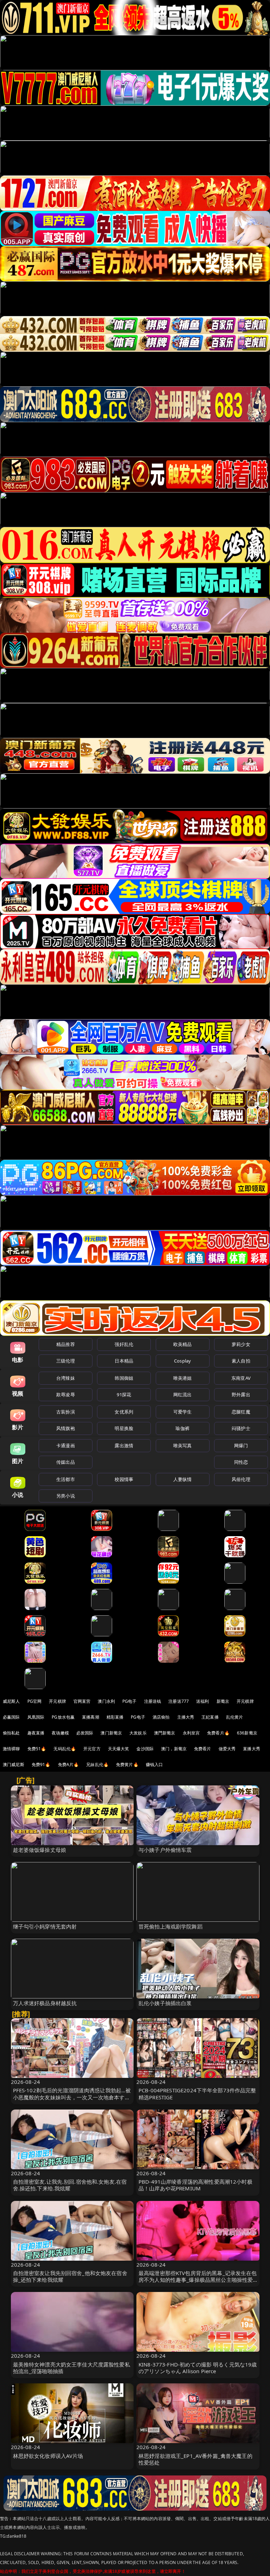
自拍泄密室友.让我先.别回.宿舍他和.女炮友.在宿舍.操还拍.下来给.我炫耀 (70, 2185)
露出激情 (124, 1445)
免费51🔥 (37, 1749)
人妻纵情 (183, 1479)
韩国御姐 (124, 1378)
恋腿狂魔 (241, 1412)
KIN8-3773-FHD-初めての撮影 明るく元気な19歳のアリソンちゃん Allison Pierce (198, 2368)
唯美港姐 (183, 1378)
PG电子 (130, 1701)
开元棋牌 (57, 1701)
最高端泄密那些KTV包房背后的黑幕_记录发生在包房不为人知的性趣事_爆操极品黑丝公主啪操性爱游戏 (198, 2280)
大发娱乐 (138, 1733)
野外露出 (241, 1395)
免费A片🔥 (69, 1764)
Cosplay (182, 1361)
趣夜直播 (36, 1733)
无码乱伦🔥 (65, 1749)
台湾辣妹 (66, 1378)
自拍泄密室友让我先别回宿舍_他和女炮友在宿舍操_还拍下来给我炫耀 (70, 2276)
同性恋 (241, 1462)
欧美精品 (183, 1344)
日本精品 (124, 1361)
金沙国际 (145, 1749)
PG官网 (35, 1701)
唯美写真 (183, 1445)
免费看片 (203, 1749)
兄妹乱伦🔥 (97, 1764)
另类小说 (66, 1496)
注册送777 (179, 1701)
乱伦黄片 (235, 1717)
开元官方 (92, 1749)
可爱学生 (183, 1412)
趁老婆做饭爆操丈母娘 (40, 1850)
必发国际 (85, 1733)
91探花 (124, 1395)
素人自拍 (241, 1361)
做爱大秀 (227, 1749)
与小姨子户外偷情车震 (165, 1850)
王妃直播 (210, 1717)
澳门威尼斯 (14, 1764)
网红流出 (183, 1395)
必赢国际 (11, 1717)
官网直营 (82, 1701)
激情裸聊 (11, 1749)
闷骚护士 (241, 1428)
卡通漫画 (66, 1445)
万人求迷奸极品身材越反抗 (45, 2003)
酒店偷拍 (161, 1717)
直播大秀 (252, 1749)
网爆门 (241, 1445)
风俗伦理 (241, 1479)
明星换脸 (124, 1428)
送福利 (202, 1701)
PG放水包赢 (63, 1717)
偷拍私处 (11, 1733)
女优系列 (124, 1412)
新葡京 (223, 1701)
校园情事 (124, 1479)
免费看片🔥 (218, 1733)
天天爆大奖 (119, 1749)
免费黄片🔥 (127, 1764)
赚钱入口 (155, 1764)
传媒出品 (66, 1462)
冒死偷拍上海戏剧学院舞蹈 (171, 1926)
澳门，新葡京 (174, 1749)
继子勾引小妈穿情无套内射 (45, 1926)
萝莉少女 (241, 1344)
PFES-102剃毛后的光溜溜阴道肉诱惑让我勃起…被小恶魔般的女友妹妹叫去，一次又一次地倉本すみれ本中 (72, 2097)
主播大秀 (186, 1717)
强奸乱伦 (124, 1344)
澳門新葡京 (165, 1733)
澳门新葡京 (111, 1733)
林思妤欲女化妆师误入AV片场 (48, 2456)
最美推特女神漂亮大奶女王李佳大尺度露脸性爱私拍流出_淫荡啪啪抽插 (72, 2368)
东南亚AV (241, 1378)
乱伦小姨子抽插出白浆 (165, 2003)
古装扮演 (66, 1412)
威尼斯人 (11, 1701)
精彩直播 (115, 1717)
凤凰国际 (36, 1717)
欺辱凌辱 (66, 1395)
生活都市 (66, 1479)
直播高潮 (91, 1717)
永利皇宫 (191, 1733)
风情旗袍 (66, 1428)
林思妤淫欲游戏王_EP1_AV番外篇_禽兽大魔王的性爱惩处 (195, 2459)
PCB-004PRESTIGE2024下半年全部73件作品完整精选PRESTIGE (197, 2094)
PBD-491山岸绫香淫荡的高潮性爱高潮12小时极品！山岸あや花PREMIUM (195, 2185)
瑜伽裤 (182, 1428)
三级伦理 (66, 1361)
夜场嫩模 (60, 1733)
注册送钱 (153, 1701)
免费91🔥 (41, 1764)
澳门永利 (106, 1701)
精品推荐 (66, 1344)
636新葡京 (247, 1733)
